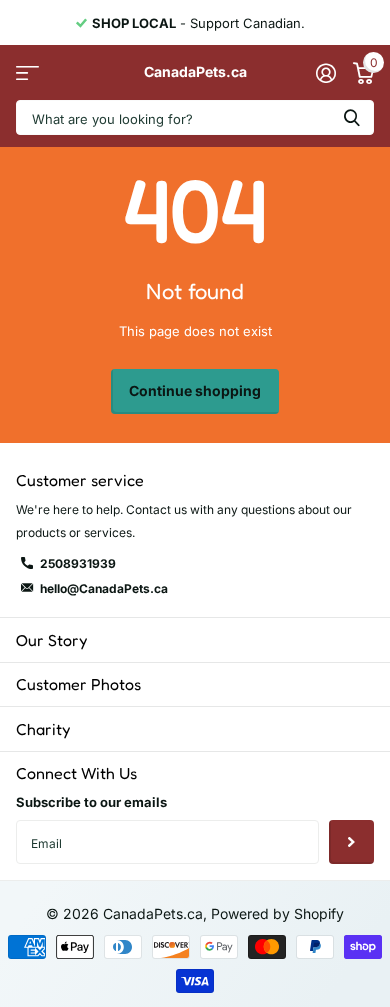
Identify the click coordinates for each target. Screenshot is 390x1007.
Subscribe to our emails (91, 802)
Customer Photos (78, 684)
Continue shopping (195, 390)
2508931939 (78, 563)
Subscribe (351, 842)
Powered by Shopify (277, 913)
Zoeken (352, 117)
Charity (43, 729)
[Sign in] (325, 73)
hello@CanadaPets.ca (104, 588)
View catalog (27, 72)
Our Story (51, 640)
